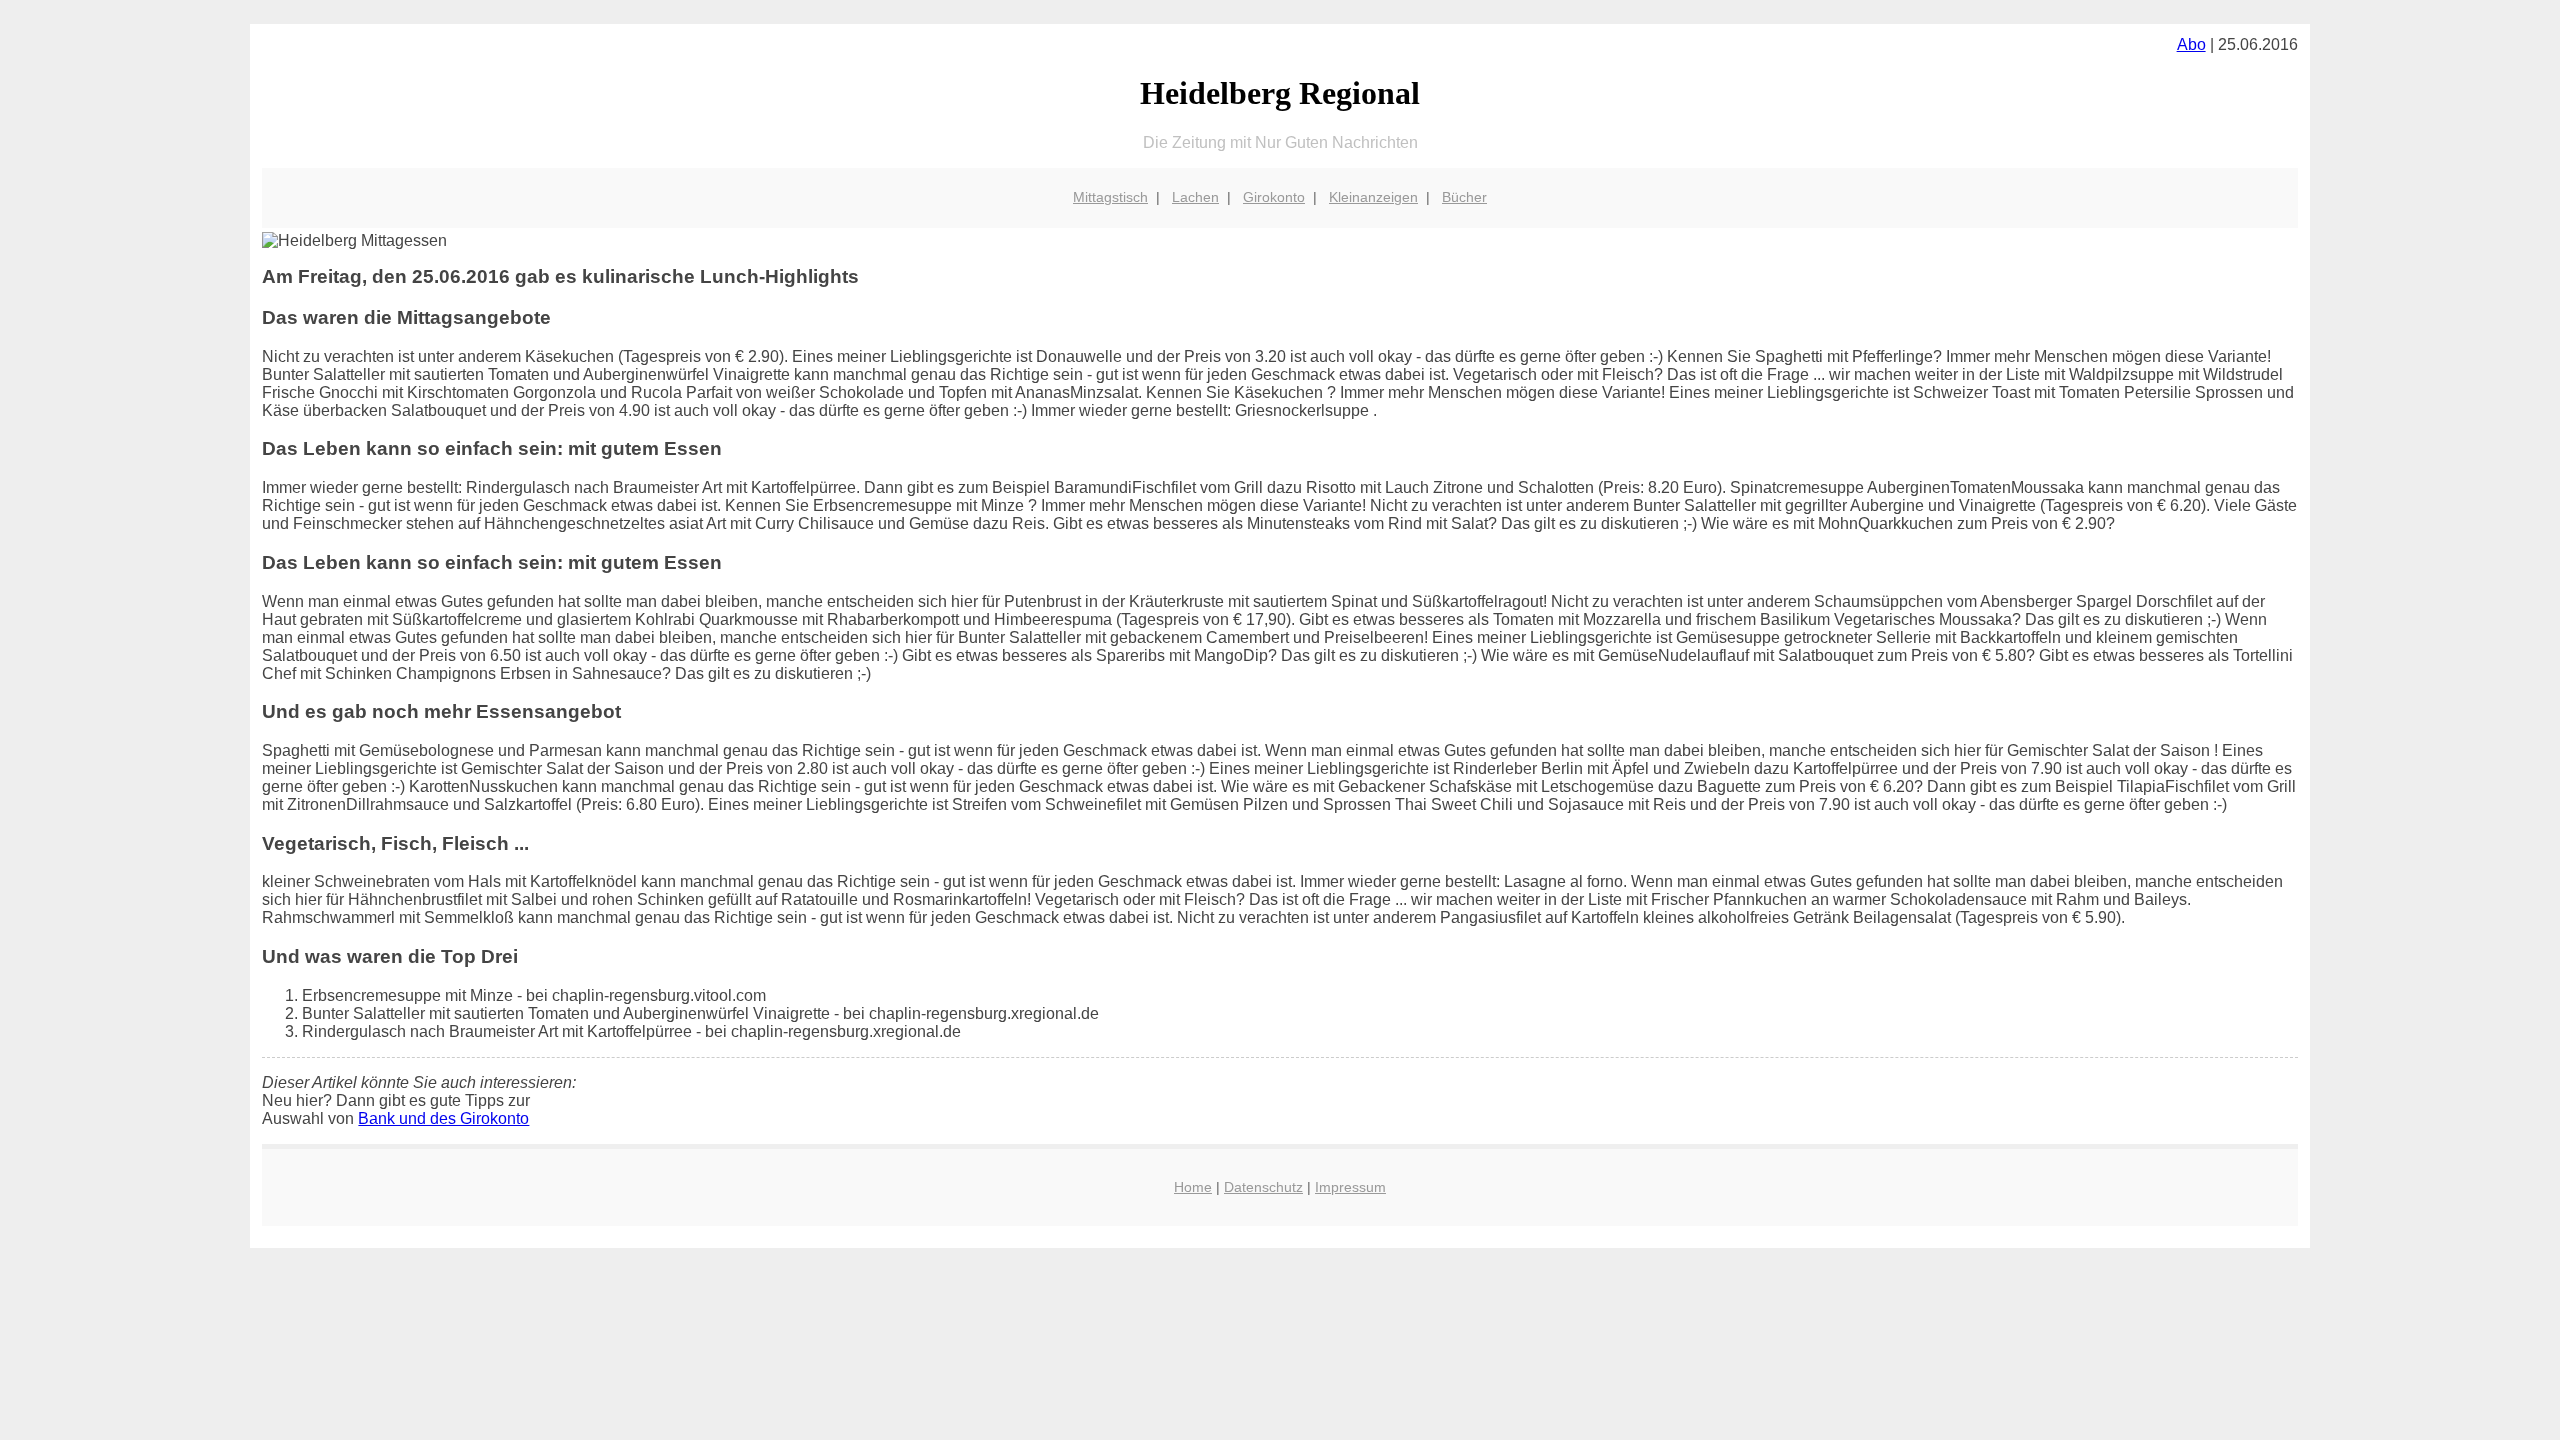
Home (1193, 1187)
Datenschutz (1263, 1187)
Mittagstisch (1110, 197)
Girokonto (1274, 197)
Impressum (1350, 1187)
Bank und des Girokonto (443, 1118)
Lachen (1195, 197)
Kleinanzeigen (1373, 197)
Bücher (1464, 197)
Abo (2191, 44)
